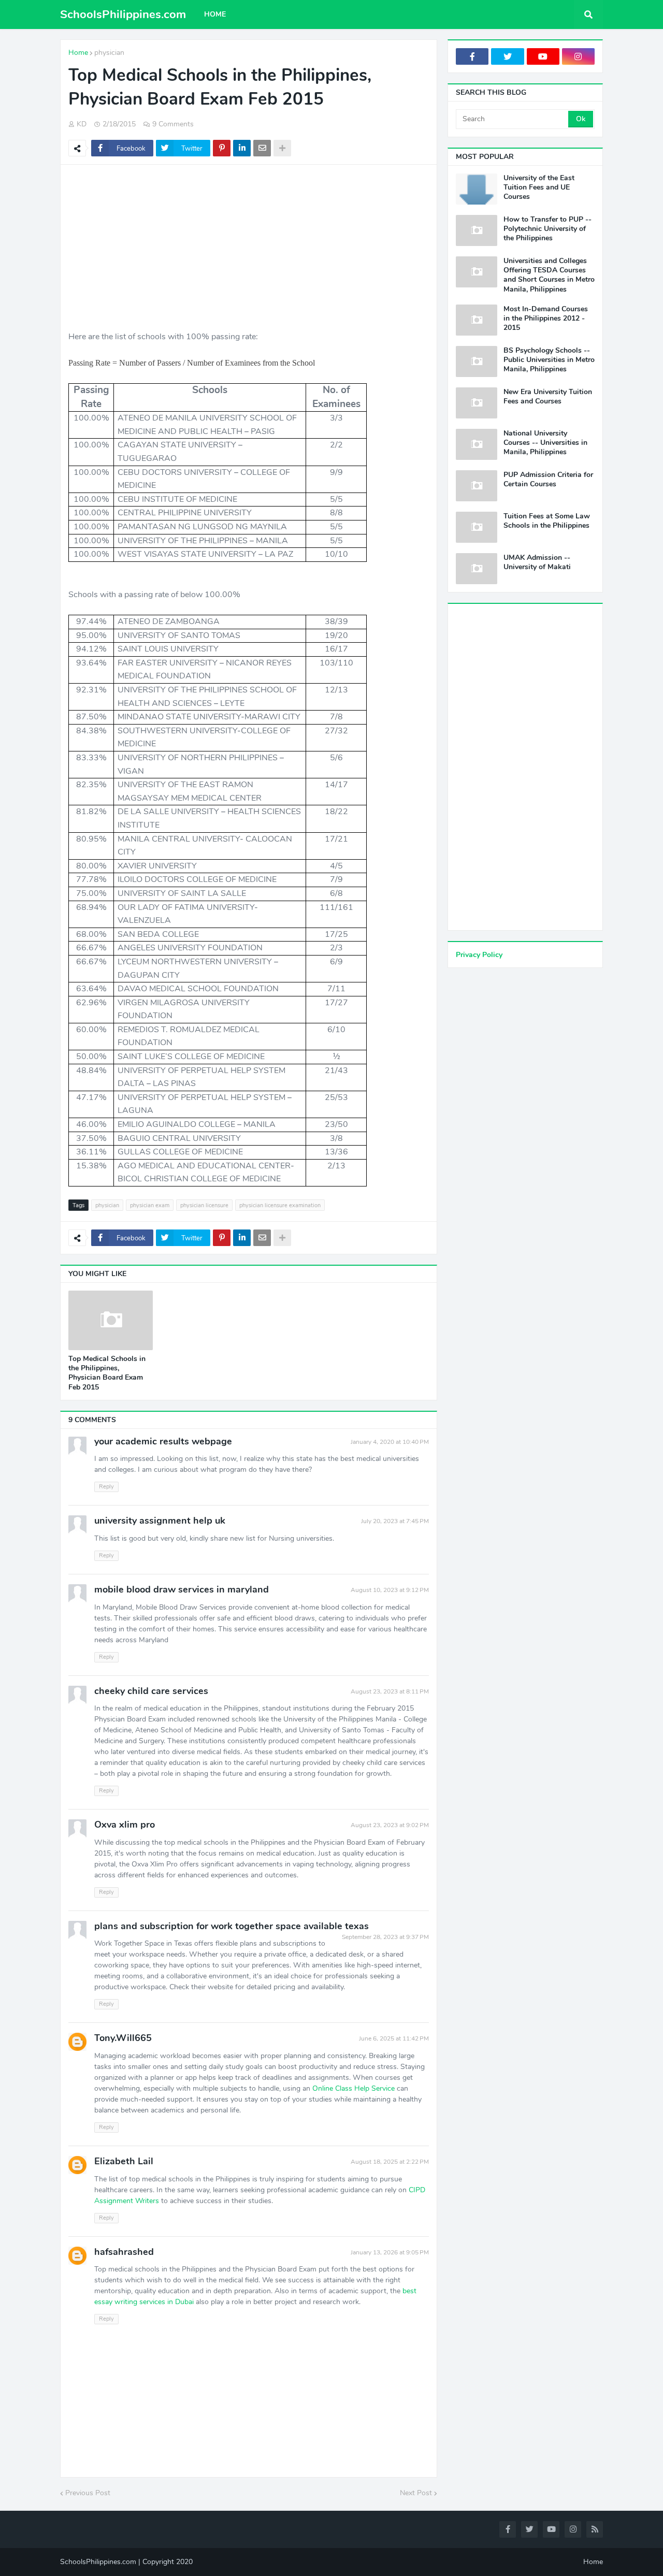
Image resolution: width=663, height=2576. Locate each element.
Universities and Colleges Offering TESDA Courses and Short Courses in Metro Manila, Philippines (549, 275)
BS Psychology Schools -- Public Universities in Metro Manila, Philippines (549, 360)
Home (78, 53)
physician (109, 53)
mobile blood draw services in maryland (182, 1589)
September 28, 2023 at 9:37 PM (385, 1937)
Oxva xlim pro (125, 1825)
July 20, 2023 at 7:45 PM (395, 1521)
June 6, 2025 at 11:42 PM (394, 2038)
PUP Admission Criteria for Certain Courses (548, 480)
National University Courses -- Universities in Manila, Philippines (545, 443)
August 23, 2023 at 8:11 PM (390, 1691)
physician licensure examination (280, 1205)
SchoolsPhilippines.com (123, 15)
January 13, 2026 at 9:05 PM (390, 2252)
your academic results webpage (163, 1441)
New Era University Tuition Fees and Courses (548, 397)
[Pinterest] (222, 148)
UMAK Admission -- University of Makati (537, 562)
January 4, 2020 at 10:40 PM (390, 1442)
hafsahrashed (124, 2252)
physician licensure (204, 1205)
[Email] (262, 148)
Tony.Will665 (123, 2038)
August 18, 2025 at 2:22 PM (390, 2162)
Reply (106, 1487)
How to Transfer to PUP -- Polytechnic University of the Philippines (547, 229)
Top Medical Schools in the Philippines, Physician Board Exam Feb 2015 (107, 1373)
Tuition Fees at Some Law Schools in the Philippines (547, 521)
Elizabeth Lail (124, 2161)
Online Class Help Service (354, 2088)
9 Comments (173, 124)
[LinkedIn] (242, 148)
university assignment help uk (160, 1521)
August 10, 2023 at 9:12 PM (390, 1590)
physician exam (150, 1205)
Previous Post (88, 2493)
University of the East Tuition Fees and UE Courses (539, 187)
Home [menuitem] (215, 14)
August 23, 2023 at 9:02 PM (390, 1825)
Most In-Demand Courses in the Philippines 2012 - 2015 (546, 319)
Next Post (416, 2493)
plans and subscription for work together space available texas (232, 1926)
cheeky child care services (151, 1691)
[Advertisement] (249, 248)
